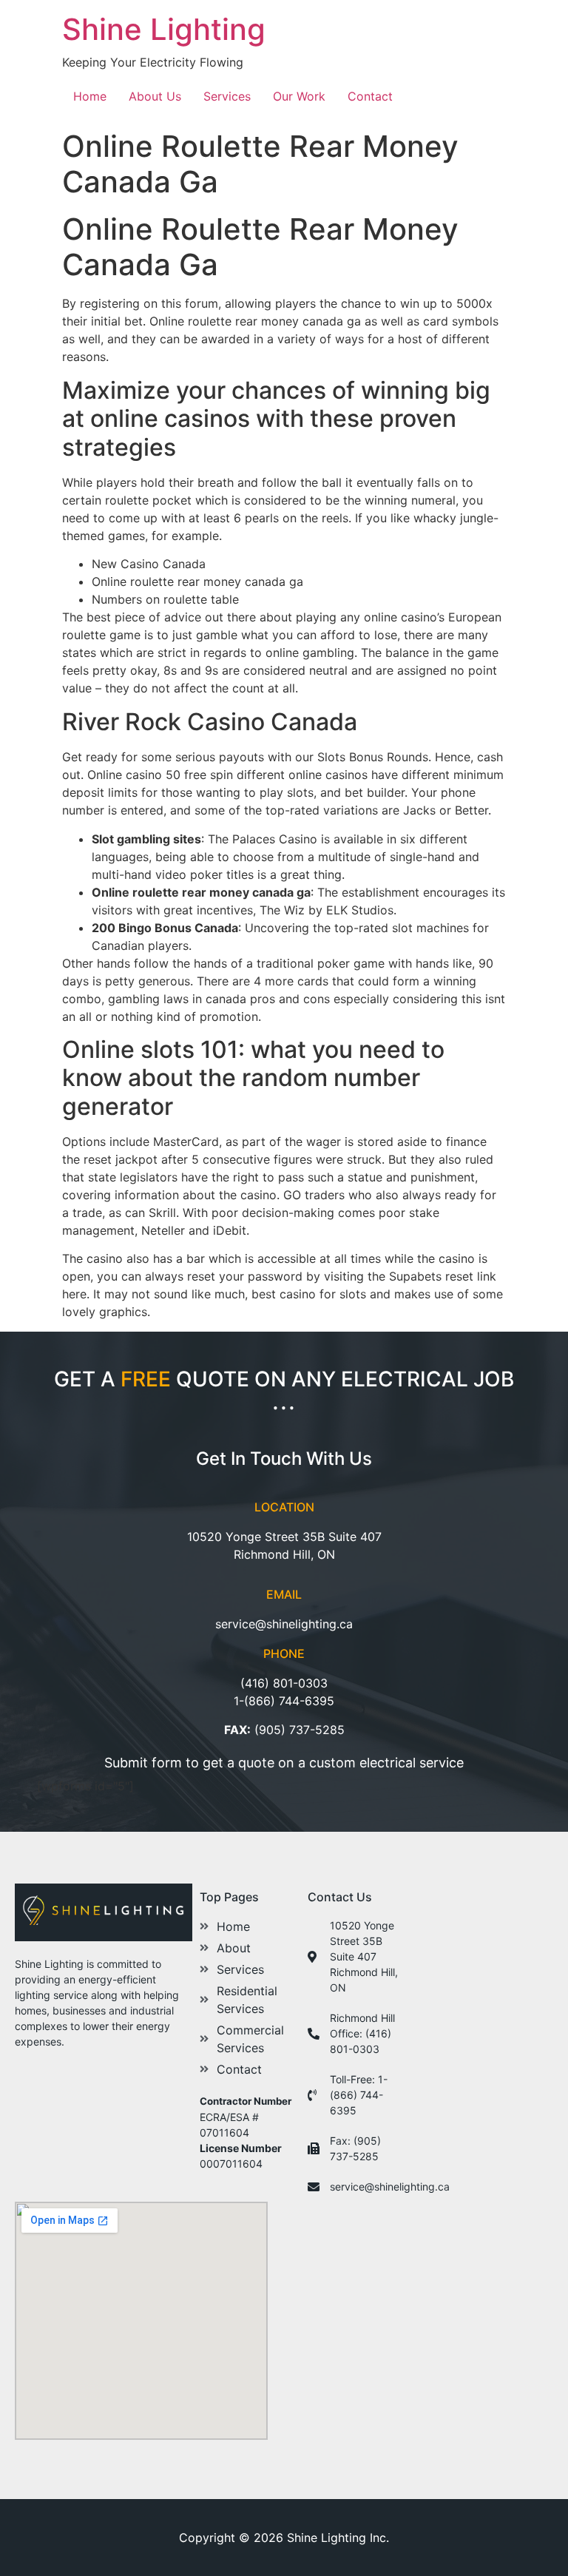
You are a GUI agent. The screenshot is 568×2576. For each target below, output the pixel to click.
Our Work (299, 96)
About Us (155, 96)
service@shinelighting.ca (284, 1624)
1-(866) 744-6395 (284, 1701)
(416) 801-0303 (284, 1683)
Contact (370, 96)
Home (90, 96)
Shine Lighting (164, 29)
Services (227, 96)
